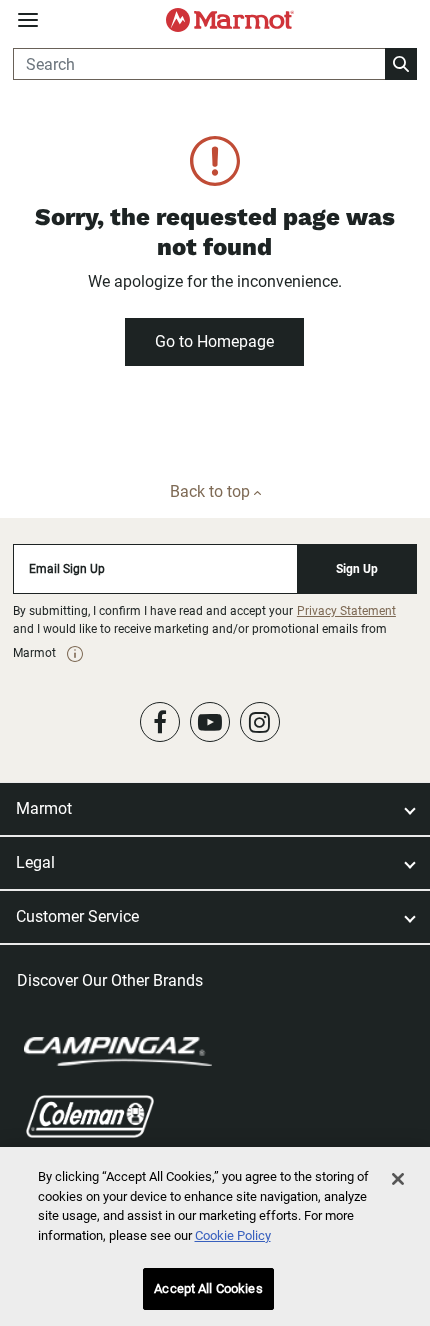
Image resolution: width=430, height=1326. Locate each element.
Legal (35, 862)
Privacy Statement (346, 611)
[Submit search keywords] (401, 64)
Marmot (44, 808)
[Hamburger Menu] (28, 20)
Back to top (212, 491)
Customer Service (77, 916)
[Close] (398, 1179)
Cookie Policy (233, 1235)
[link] (75, 654)
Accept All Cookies (208, 1288)
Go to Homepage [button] (214, 341)
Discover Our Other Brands (110, 980)
